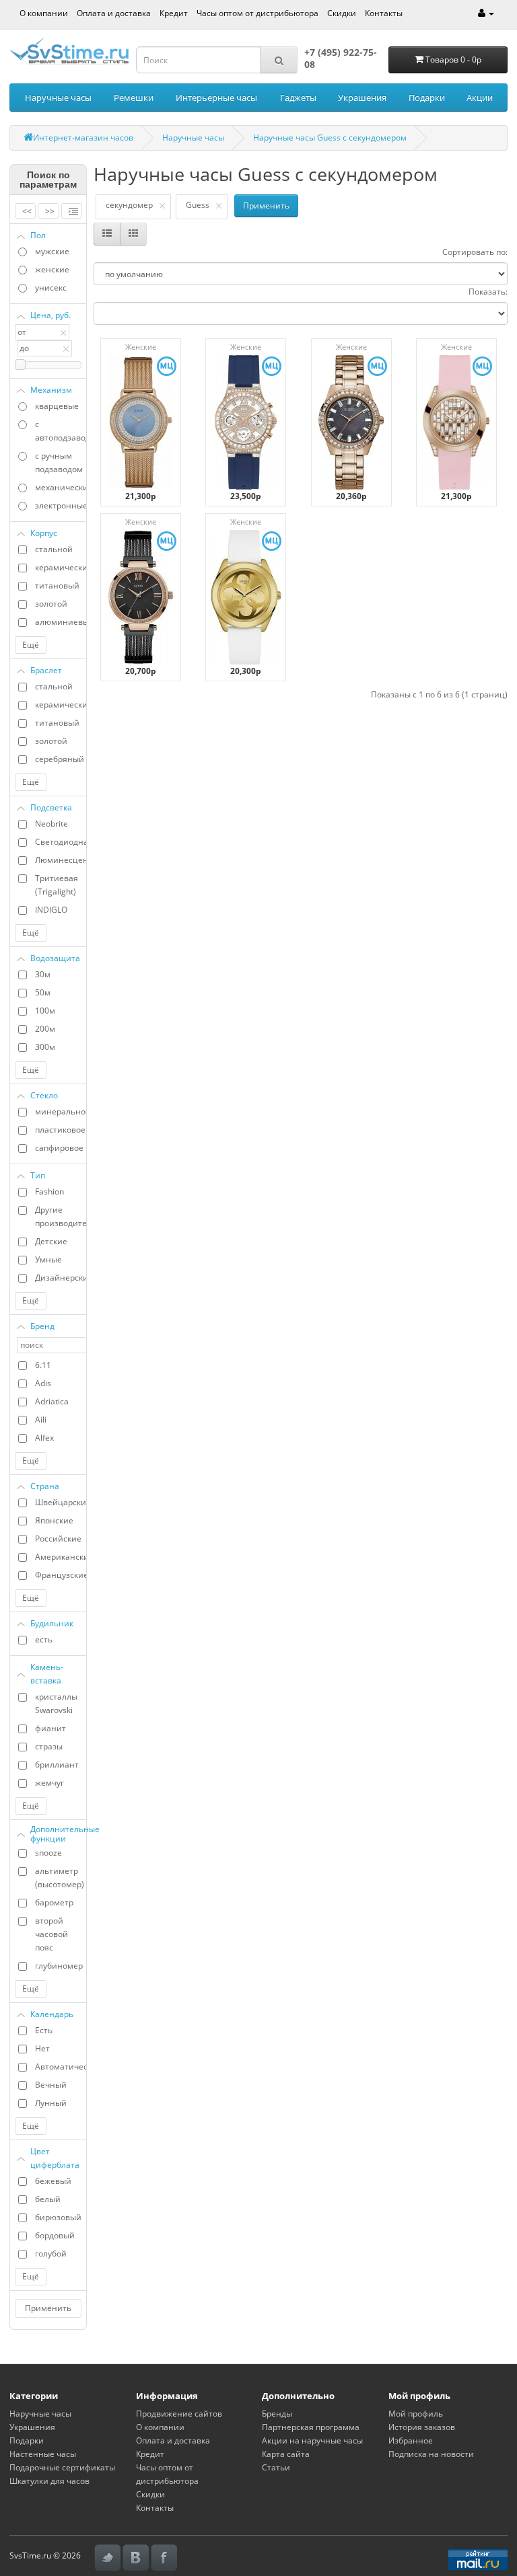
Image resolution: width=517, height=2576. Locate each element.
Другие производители (61, 1216)
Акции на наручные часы (312, 2440)
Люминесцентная (61, 860)
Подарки (427, 98)
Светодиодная (61, 842)
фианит (50, 1728)
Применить (48, 2308)
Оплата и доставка (114, 13)
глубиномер (59, 1966)
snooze (48, 1853)
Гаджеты (298, 98)
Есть (44, 2030)
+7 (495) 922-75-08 (341, 58)
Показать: (488, 292)
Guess (198, 205)
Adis (43, 1383)
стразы (49, 1746)
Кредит (174, 13)
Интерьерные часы (216, 98)
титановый (57, 585)
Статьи (276, 2467)
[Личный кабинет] (486, 13)
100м (45, 1011)
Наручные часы (58, 98)
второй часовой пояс (51, 1934)
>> (50, 211)
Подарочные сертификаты (62, 2467)
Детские (51, 1241)
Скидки (342, 13)
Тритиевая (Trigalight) (57, 885)
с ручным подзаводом (59, 462)
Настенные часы (43, 2454)
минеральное (61, 1111)
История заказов (422, 2427)
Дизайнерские (61, 1278)
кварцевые (57, 406)
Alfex (44, 1438)
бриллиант (57, 1765)
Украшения (362, 98)
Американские (61, 1557)
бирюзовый (58, 2217)
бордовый (55, 2235)
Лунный (51, 2103)
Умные (48, 1259)
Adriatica (52, 1401)
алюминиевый (61, 622)
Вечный (51, 2085)
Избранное (411, 2440)
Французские (61, 1575)
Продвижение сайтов (179, 2414)
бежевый (53, 2181)
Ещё (31, 645)
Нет (42, 2048)
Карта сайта (286, 2454)
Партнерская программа (311, 2427)
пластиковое (60, 1130)
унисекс (51, 288)
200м (45, 1029)
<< (27, 211)
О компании (44, 13)
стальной (54, 549)
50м (43, 992)
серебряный (60, 759)
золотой (51, 604)
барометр (54, 1902)
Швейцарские (61, 1502)
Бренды (277, 2414)
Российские (58, 1539)
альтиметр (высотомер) (60, 1878)
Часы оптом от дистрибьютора (257, 13)
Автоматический (61, 2067)
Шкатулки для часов (49, 2481)
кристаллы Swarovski (56, 1703)
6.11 (43, 1365)
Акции (480, 98)
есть (44, 1639)
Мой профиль (416, 2414)
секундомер (129, 205)
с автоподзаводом (61, 431)
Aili (41, 1419)
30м (43, 974)
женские (52, 269)
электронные (61, 505)
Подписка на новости (431, 2454)
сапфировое (59, 1148)
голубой (51, 2253)
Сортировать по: (475, 252)
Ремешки (134, 98)
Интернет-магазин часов (83, 138)
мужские (52, 251)
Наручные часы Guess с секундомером (330, 138)
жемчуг (49, 1783)
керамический (61, 567)
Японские (54, 1520)
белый (48, 2199)
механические (61, 487)
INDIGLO (51, 910)
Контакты (384, 13)
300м (45, 1047)
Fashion (49, 1191)
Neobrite (51, 824)
